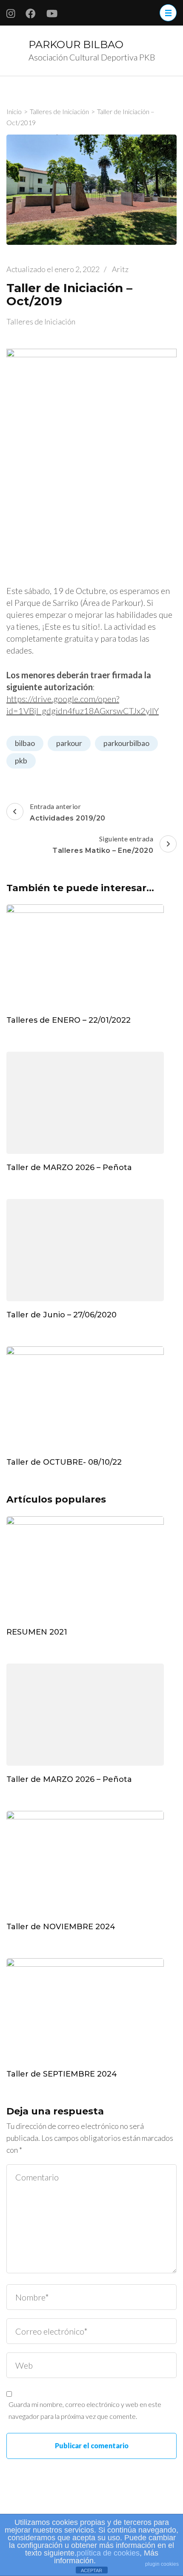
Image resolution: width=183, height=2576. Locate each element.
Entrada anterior (68, 812)
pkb (21, 760)
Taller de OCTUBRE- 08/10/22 (64, 1462)
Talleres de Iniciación (41, 321)
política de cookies (108, 2553)
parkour (69, 743)
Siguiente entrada (103, 845)
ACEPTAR (91, 2570)
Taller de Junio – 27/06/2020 (61, 1315)
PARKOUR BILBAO (76, 44)
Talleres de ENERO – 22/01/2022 (69, 1020)
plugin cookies (162, 2564)
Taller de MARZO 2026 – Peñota (69, 1168)
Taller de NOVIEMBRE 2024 (61, 1927)
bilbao (25, 743)
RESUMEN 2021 (37, 1632)
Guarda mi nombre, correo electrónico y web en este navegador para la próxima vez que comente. (85, 2410)
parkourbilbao (126, 743)
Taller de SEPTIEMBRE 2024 (62, 2074)
